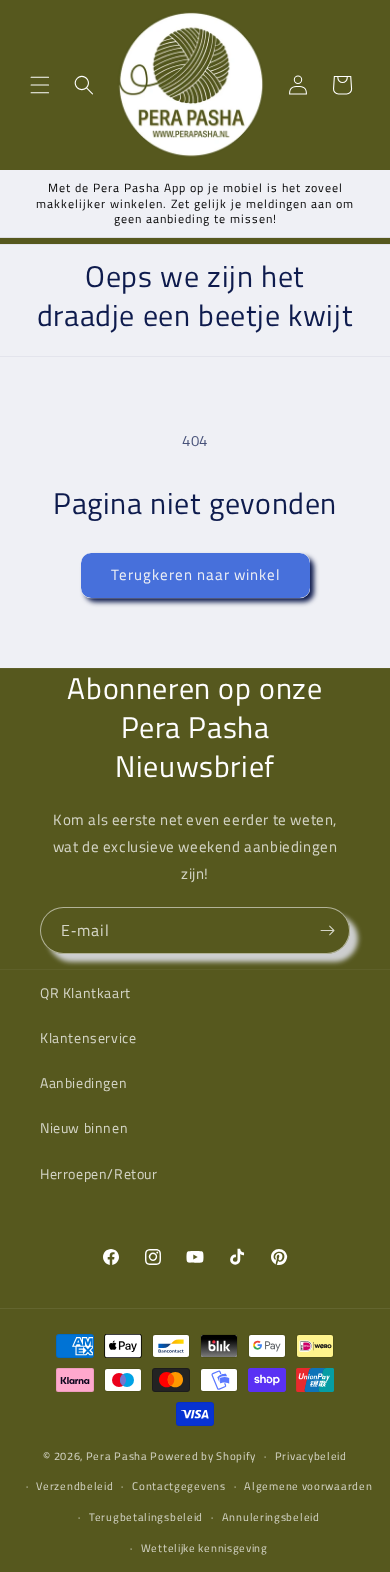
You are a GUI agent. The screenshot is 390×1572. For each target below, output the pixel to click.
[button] (40, 85)
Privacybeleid (311, 1456)
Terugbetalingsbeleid (146, 1517)
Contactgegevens (179, 1486)
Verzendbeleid (74, 1486)
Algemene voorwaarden (308, 1486)
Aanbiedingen (83, 1082)
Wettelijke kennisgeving (204, 1548)
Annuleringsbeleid (271, 1517)
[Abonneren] (327, 930)
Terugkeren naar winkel (195, 574)
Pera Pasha (117, 1456)
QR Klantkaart (85, 992)
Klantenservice (88, 1037)
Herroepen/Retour (99, 1173)
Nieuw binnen (84, 1127)
